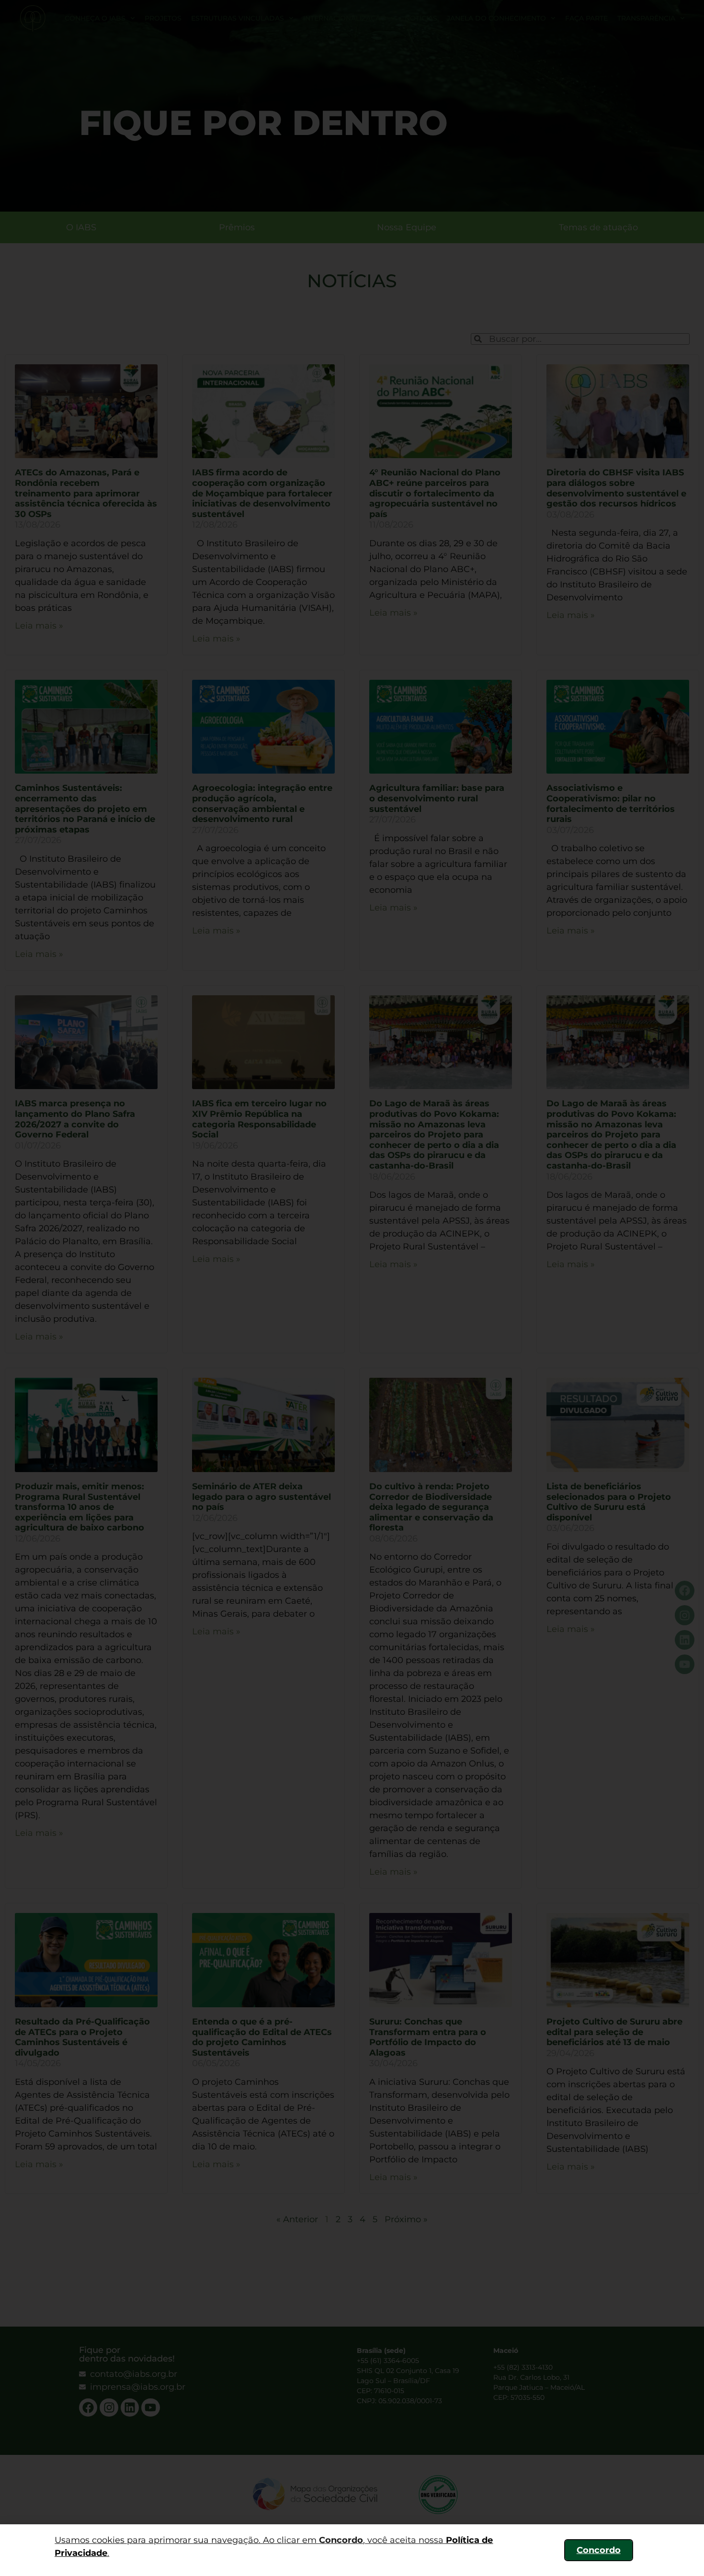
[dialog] (352, 1288)
